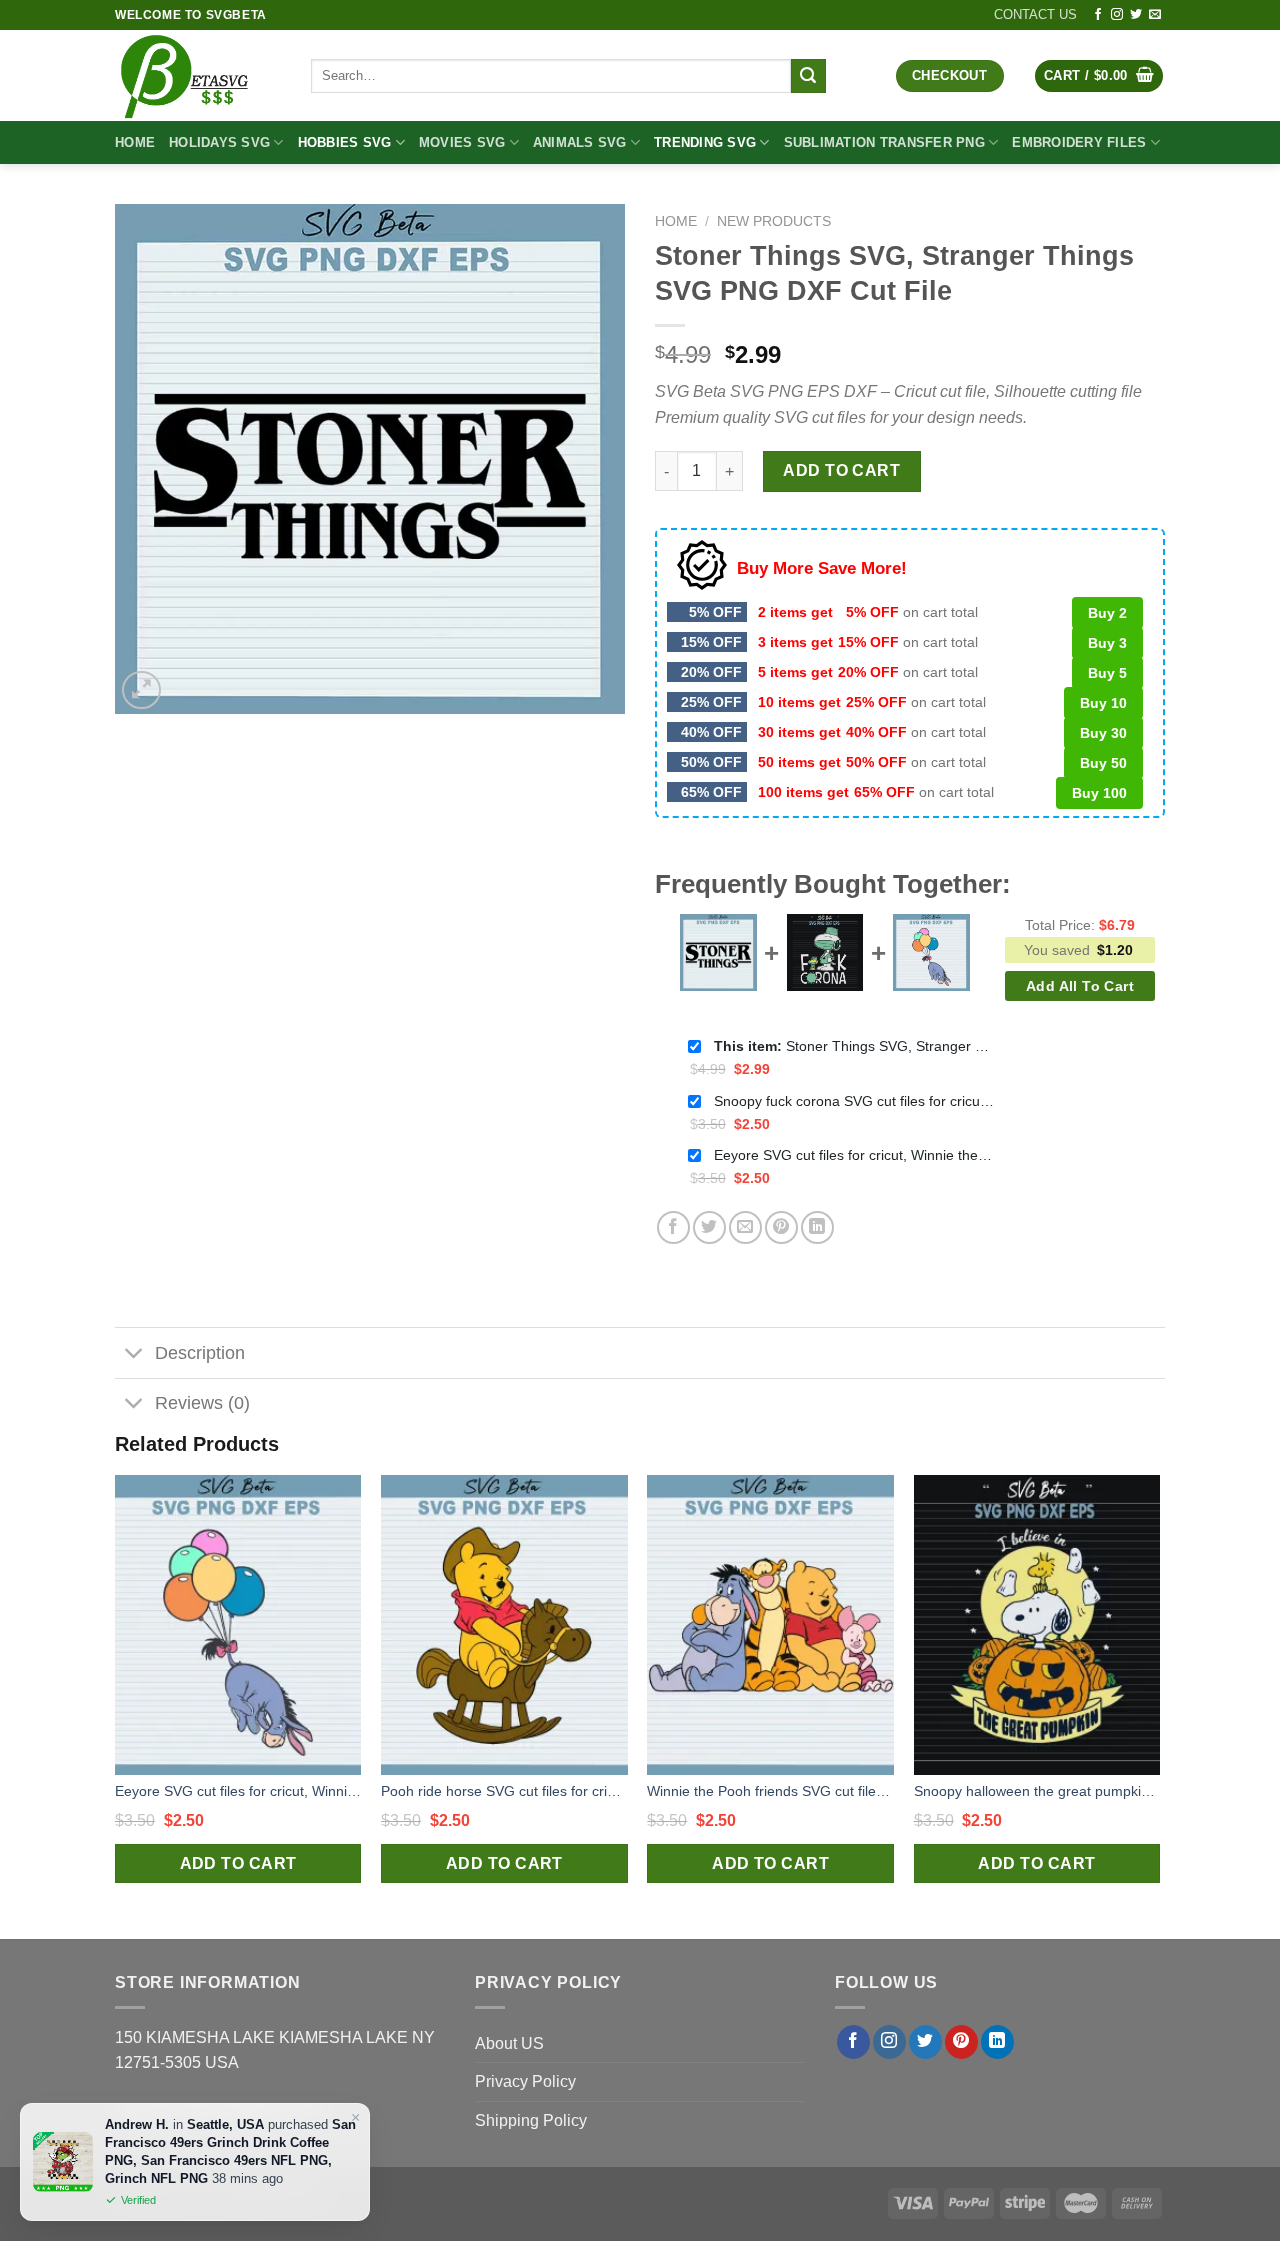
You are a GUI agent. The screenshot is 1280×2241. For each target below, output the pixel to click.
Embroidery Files (1079, 142)
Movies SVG (462, 142)
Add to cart (841, 470)
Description (200, 1353)
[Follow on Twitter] (1136, 15)
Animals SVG (580, 142)
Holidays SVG (219, 142)
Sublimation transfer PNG (884, 142)
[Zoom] (141, 690)
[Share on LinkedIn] (817, 1227)
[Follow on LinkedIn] (997, 2042)
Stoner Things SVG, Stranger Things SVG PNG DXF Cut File (854, 1046)
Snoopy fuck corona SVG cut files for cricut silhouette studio (854, 1101)
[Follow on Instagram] (1117, 15)
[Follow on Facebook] (1098, 15)
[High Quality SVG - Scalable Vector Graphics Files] (198, 75)
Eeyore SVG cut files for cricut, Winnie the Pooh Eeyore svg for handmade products (854, 1155)
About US (509, 2043)
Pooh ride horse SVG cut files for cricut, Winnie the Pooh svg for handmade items (504, 1791)
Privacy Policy (525, 2081)
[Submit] (808, 76)
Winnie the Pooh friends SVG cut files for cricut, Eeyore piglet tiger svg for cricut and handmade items (770, 1791)
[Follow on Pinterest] (961, 2042)
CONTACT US (1035, 14)
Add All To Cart (1080, 986)
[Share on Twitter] (709, 1227)
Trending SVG (705, 142)
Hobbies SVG (345, 142)
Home (135, 142)
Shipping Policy (531, 2120)
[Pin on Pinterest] (781, 1227)
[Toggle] (134, 1355)
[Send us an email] (1155, 15)
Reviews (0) (202, 1403)
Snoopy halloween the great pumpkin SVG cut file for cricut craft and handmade (1037, 1791)
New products (774, 221)
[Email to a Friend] (745, 1227)
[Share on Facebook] (673, 1227)
